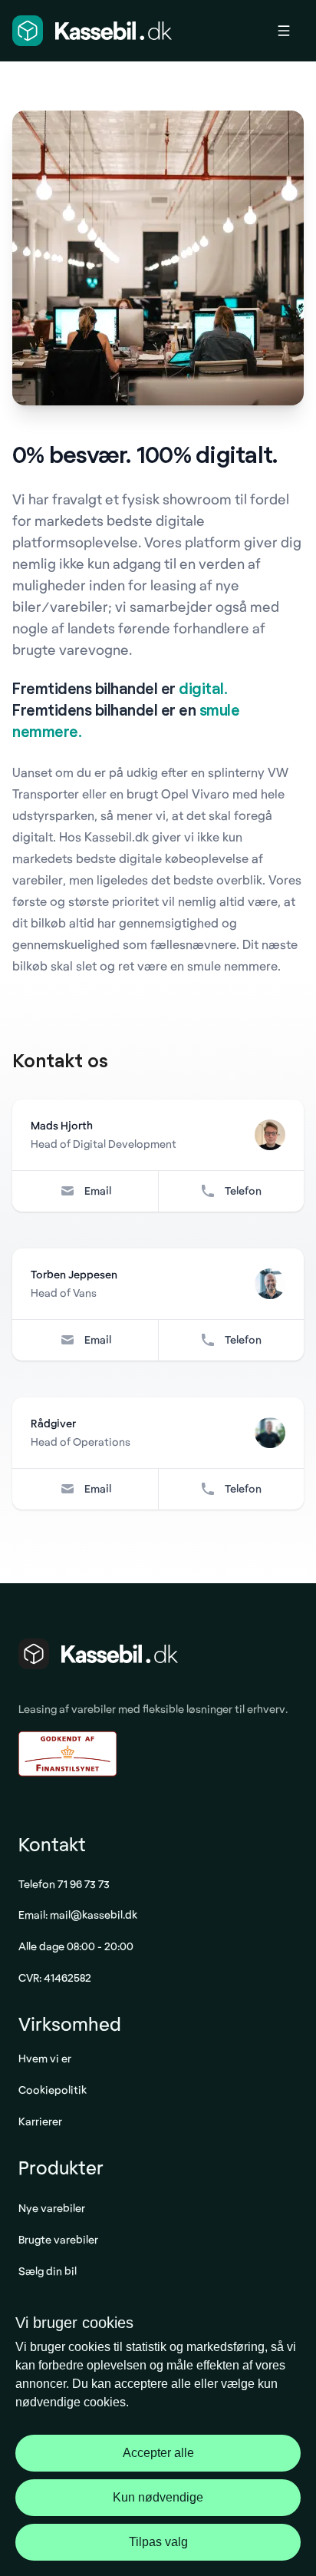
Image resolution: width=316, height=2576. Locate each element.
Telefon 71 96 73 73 (64, 1884)
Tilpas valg (158, 2542)
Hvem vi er (45, 2058)
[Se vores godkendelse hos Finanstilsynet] (67, 1754)
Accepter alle (158, 2453)
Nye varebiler (52, 2208)
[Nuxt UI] (92, 31)
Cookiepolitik (53, 2090)
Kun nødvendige (158, 2497)
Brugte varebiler (58, 2239)
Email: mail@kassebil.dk (78, 1915)
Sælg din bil (48, 2271)
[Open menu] (290, 31)
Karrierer (40, 2121)
